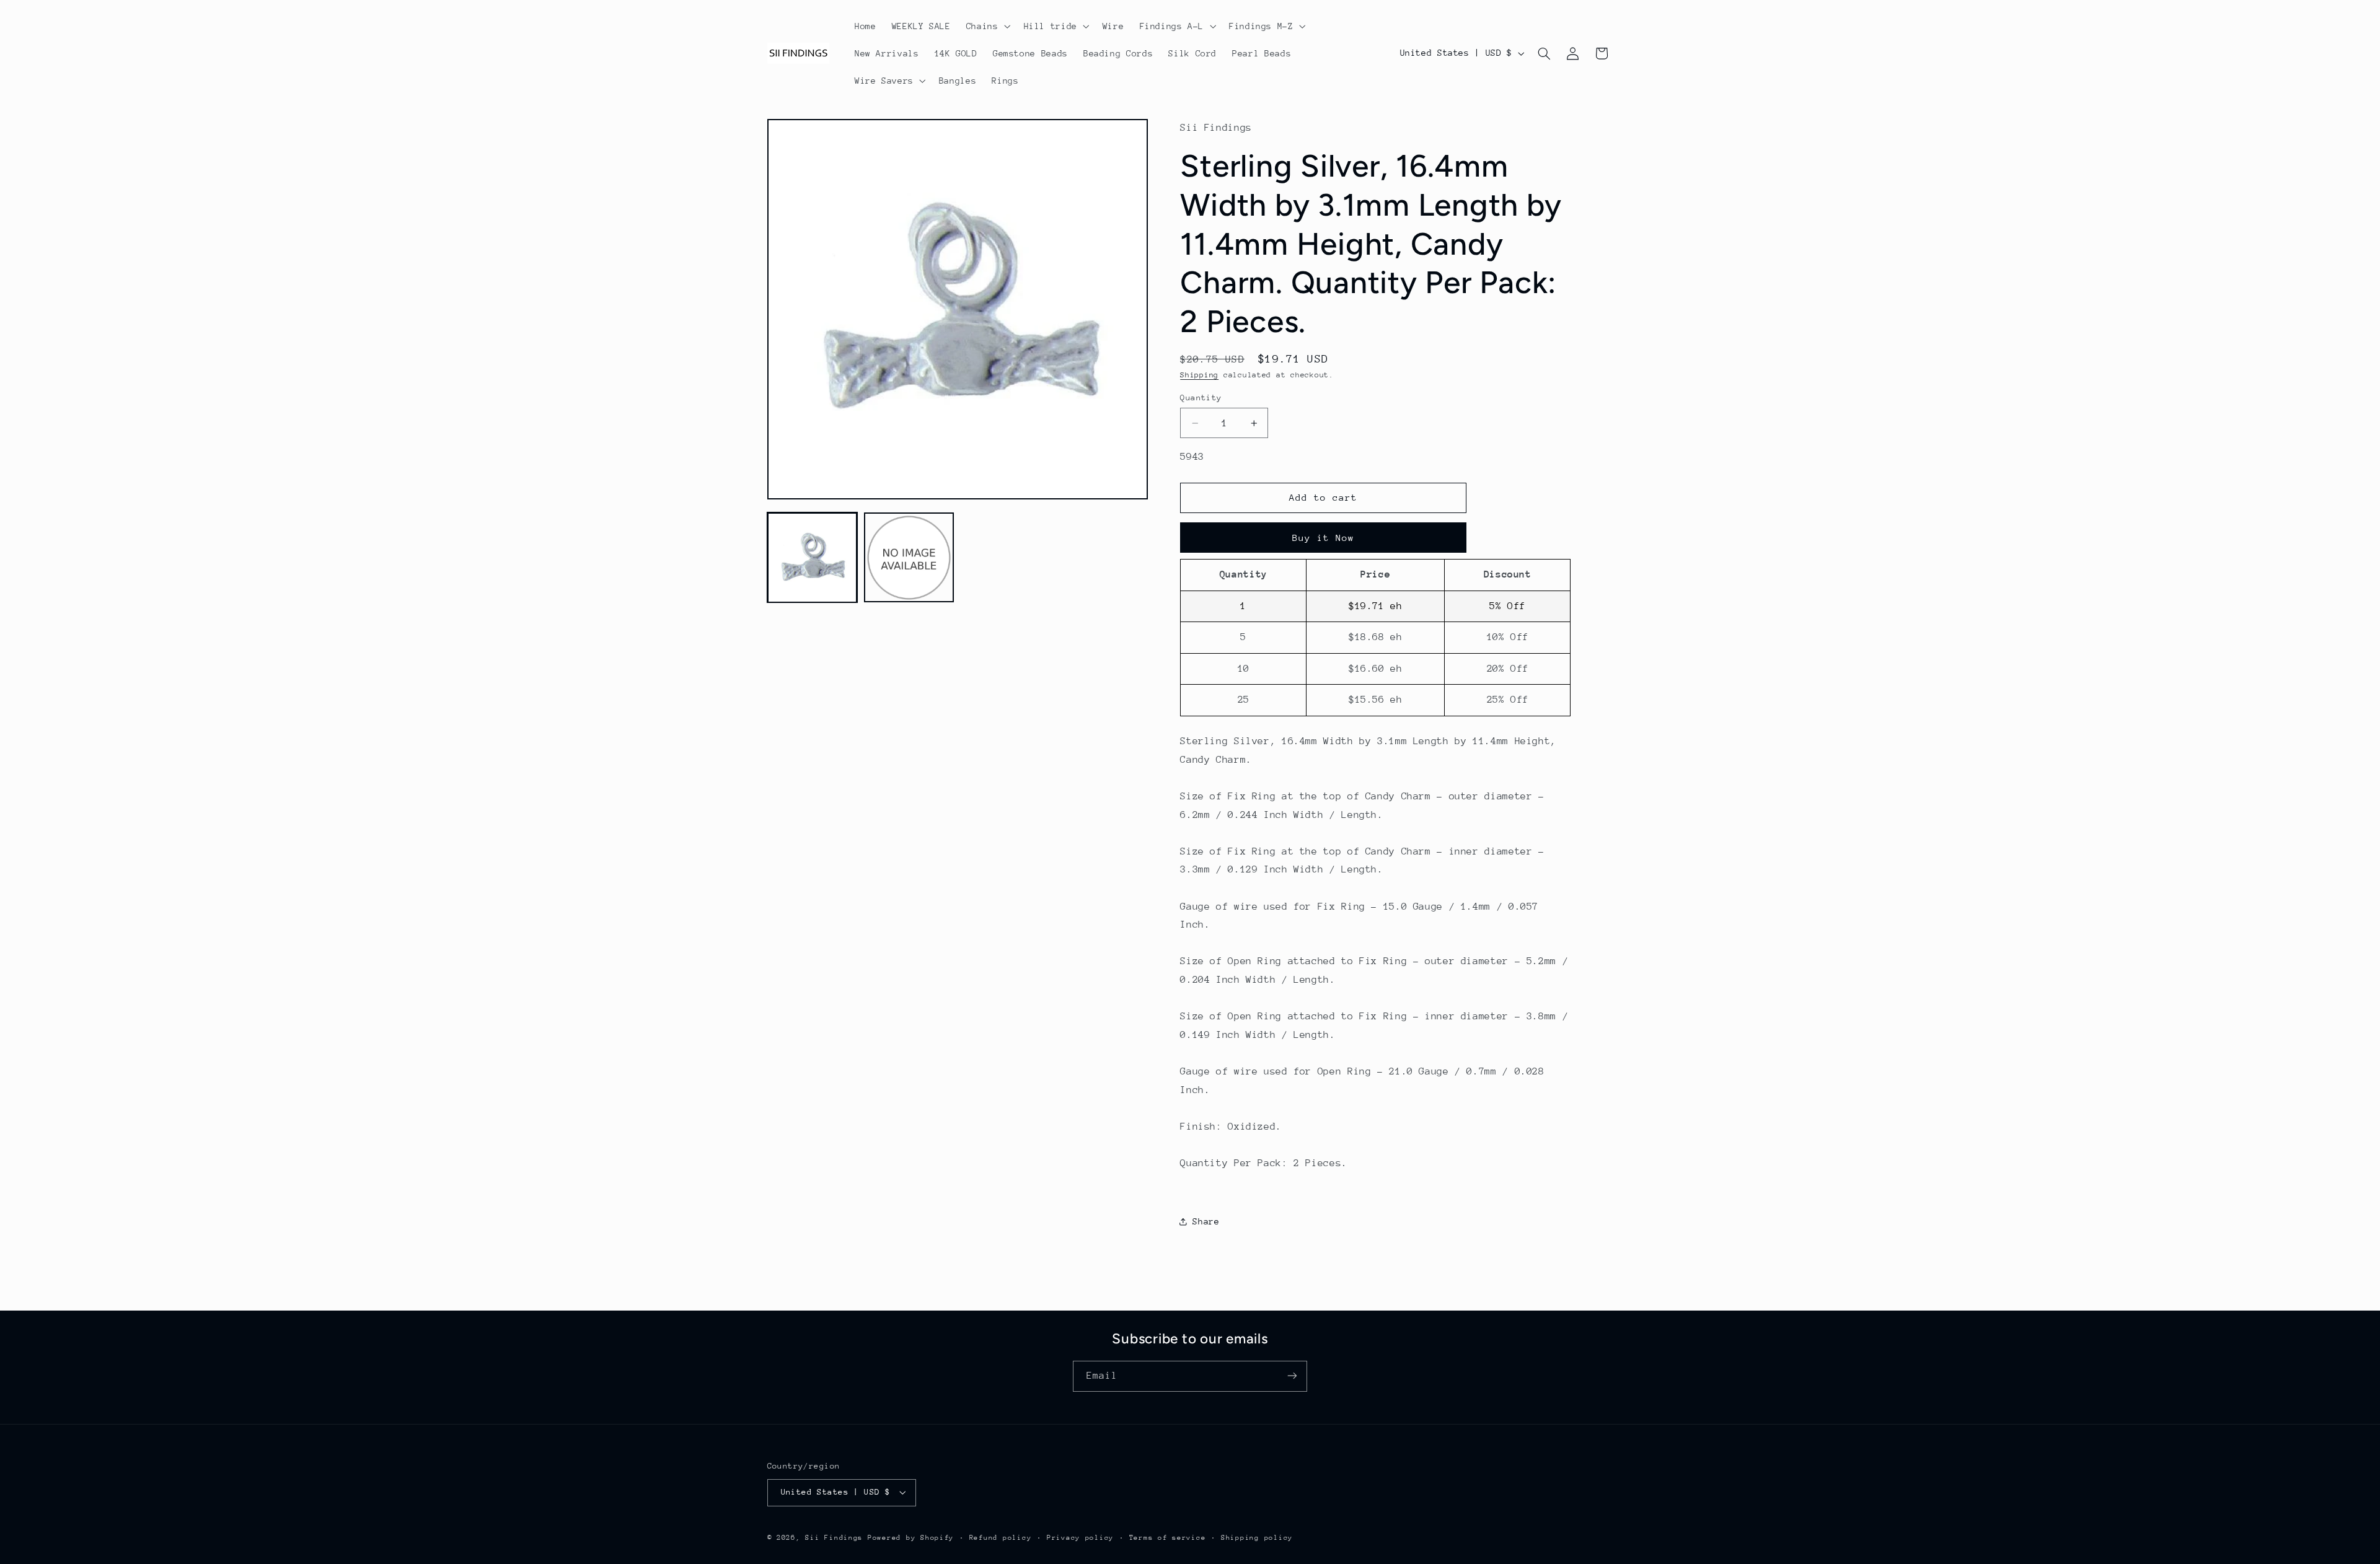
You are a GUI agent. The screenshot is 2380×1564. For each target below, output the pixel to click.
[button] (987, 26)
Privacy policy (1080, 1538)
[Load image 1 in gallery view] (813, 558)
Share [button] (1206, 1221)
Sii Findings (834, 1538)
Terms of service (1168, 1538)
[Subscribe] (1292, 1376)
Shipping (1199, 375)
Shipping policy (1257, 1538)
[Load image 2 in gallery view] (909, 558)
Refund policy (1001, 1538)
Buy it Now (1324, 538)
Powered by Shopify (911, 1538)
